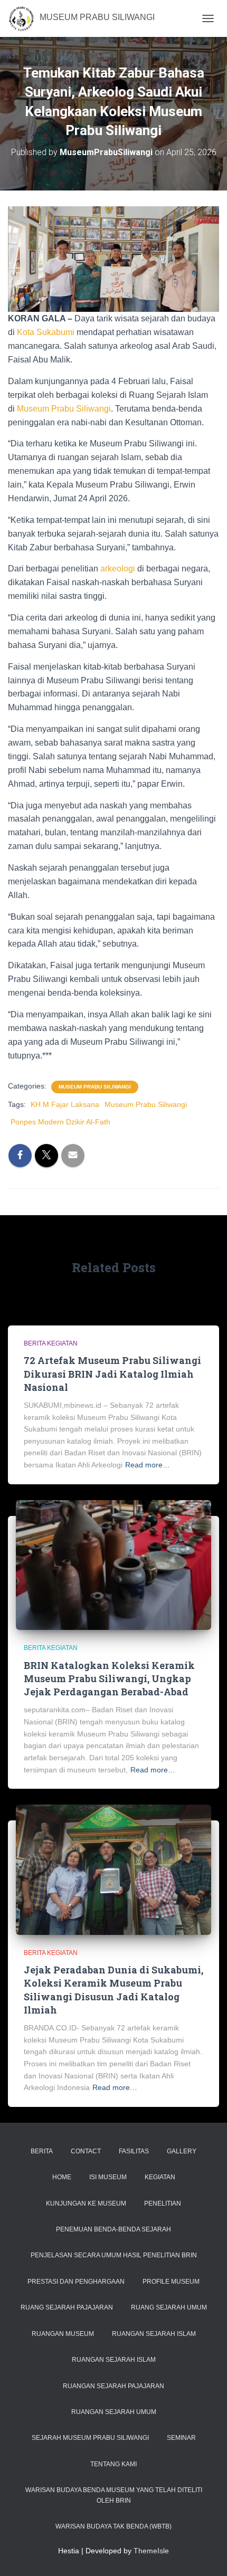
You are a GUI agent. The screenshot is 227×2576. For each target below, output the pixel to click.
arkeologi (118, 569)
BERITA (42, 2151)
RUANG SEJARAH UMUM (169, 2307)
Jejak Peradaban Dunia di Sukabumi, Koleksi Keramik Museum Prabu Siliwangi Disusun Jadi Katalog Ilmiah (113, 1990)
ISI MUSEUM (108, 2177)
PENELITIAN (163, 2203)
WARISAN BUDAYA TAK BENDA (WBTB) (113, 2526)
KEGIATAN (160, 2177)
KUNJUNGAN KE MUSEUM (86, 2203)
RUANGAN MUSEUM (63, 2334)
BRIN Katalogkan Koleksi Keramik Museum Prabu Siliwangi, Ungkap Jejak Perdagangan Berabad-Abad (109, 1678)
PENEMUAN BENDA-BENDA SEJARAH (113, 2229)
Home (62, 2177)
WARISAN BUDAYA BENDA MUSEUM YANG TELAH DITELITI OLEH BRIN (114, 2495)
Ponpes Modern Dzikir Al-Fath (60, 1122)
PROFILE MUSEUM (171, 2282)
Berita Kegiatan (51, 1343)
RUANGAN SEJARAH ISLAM (154, 2334)
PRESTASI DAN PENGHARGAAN (76, 2282)
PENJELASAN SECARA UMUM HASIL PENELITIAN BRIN (114, 2255)
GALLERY (182, 2151)
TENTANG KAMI (113, 2464)
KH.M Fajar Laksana (65, 1104)
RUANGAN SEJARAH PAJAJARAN (113, 2386)
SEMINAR (181, 2438)
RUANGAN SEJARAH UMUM (114, 2412)
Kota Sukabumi (46, 332)
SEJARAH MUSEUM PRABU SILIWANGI (90, 2438)
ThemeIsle (151, 2551)
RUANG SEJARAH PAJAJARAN (67, 2307)
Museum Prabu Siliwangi (64, 409)
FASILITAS (134, 2151)
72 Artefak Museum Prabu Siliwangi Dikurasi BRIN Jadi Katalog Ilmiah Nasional (112, 1373)
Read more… (148, 1465)
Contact (86, 2151)
